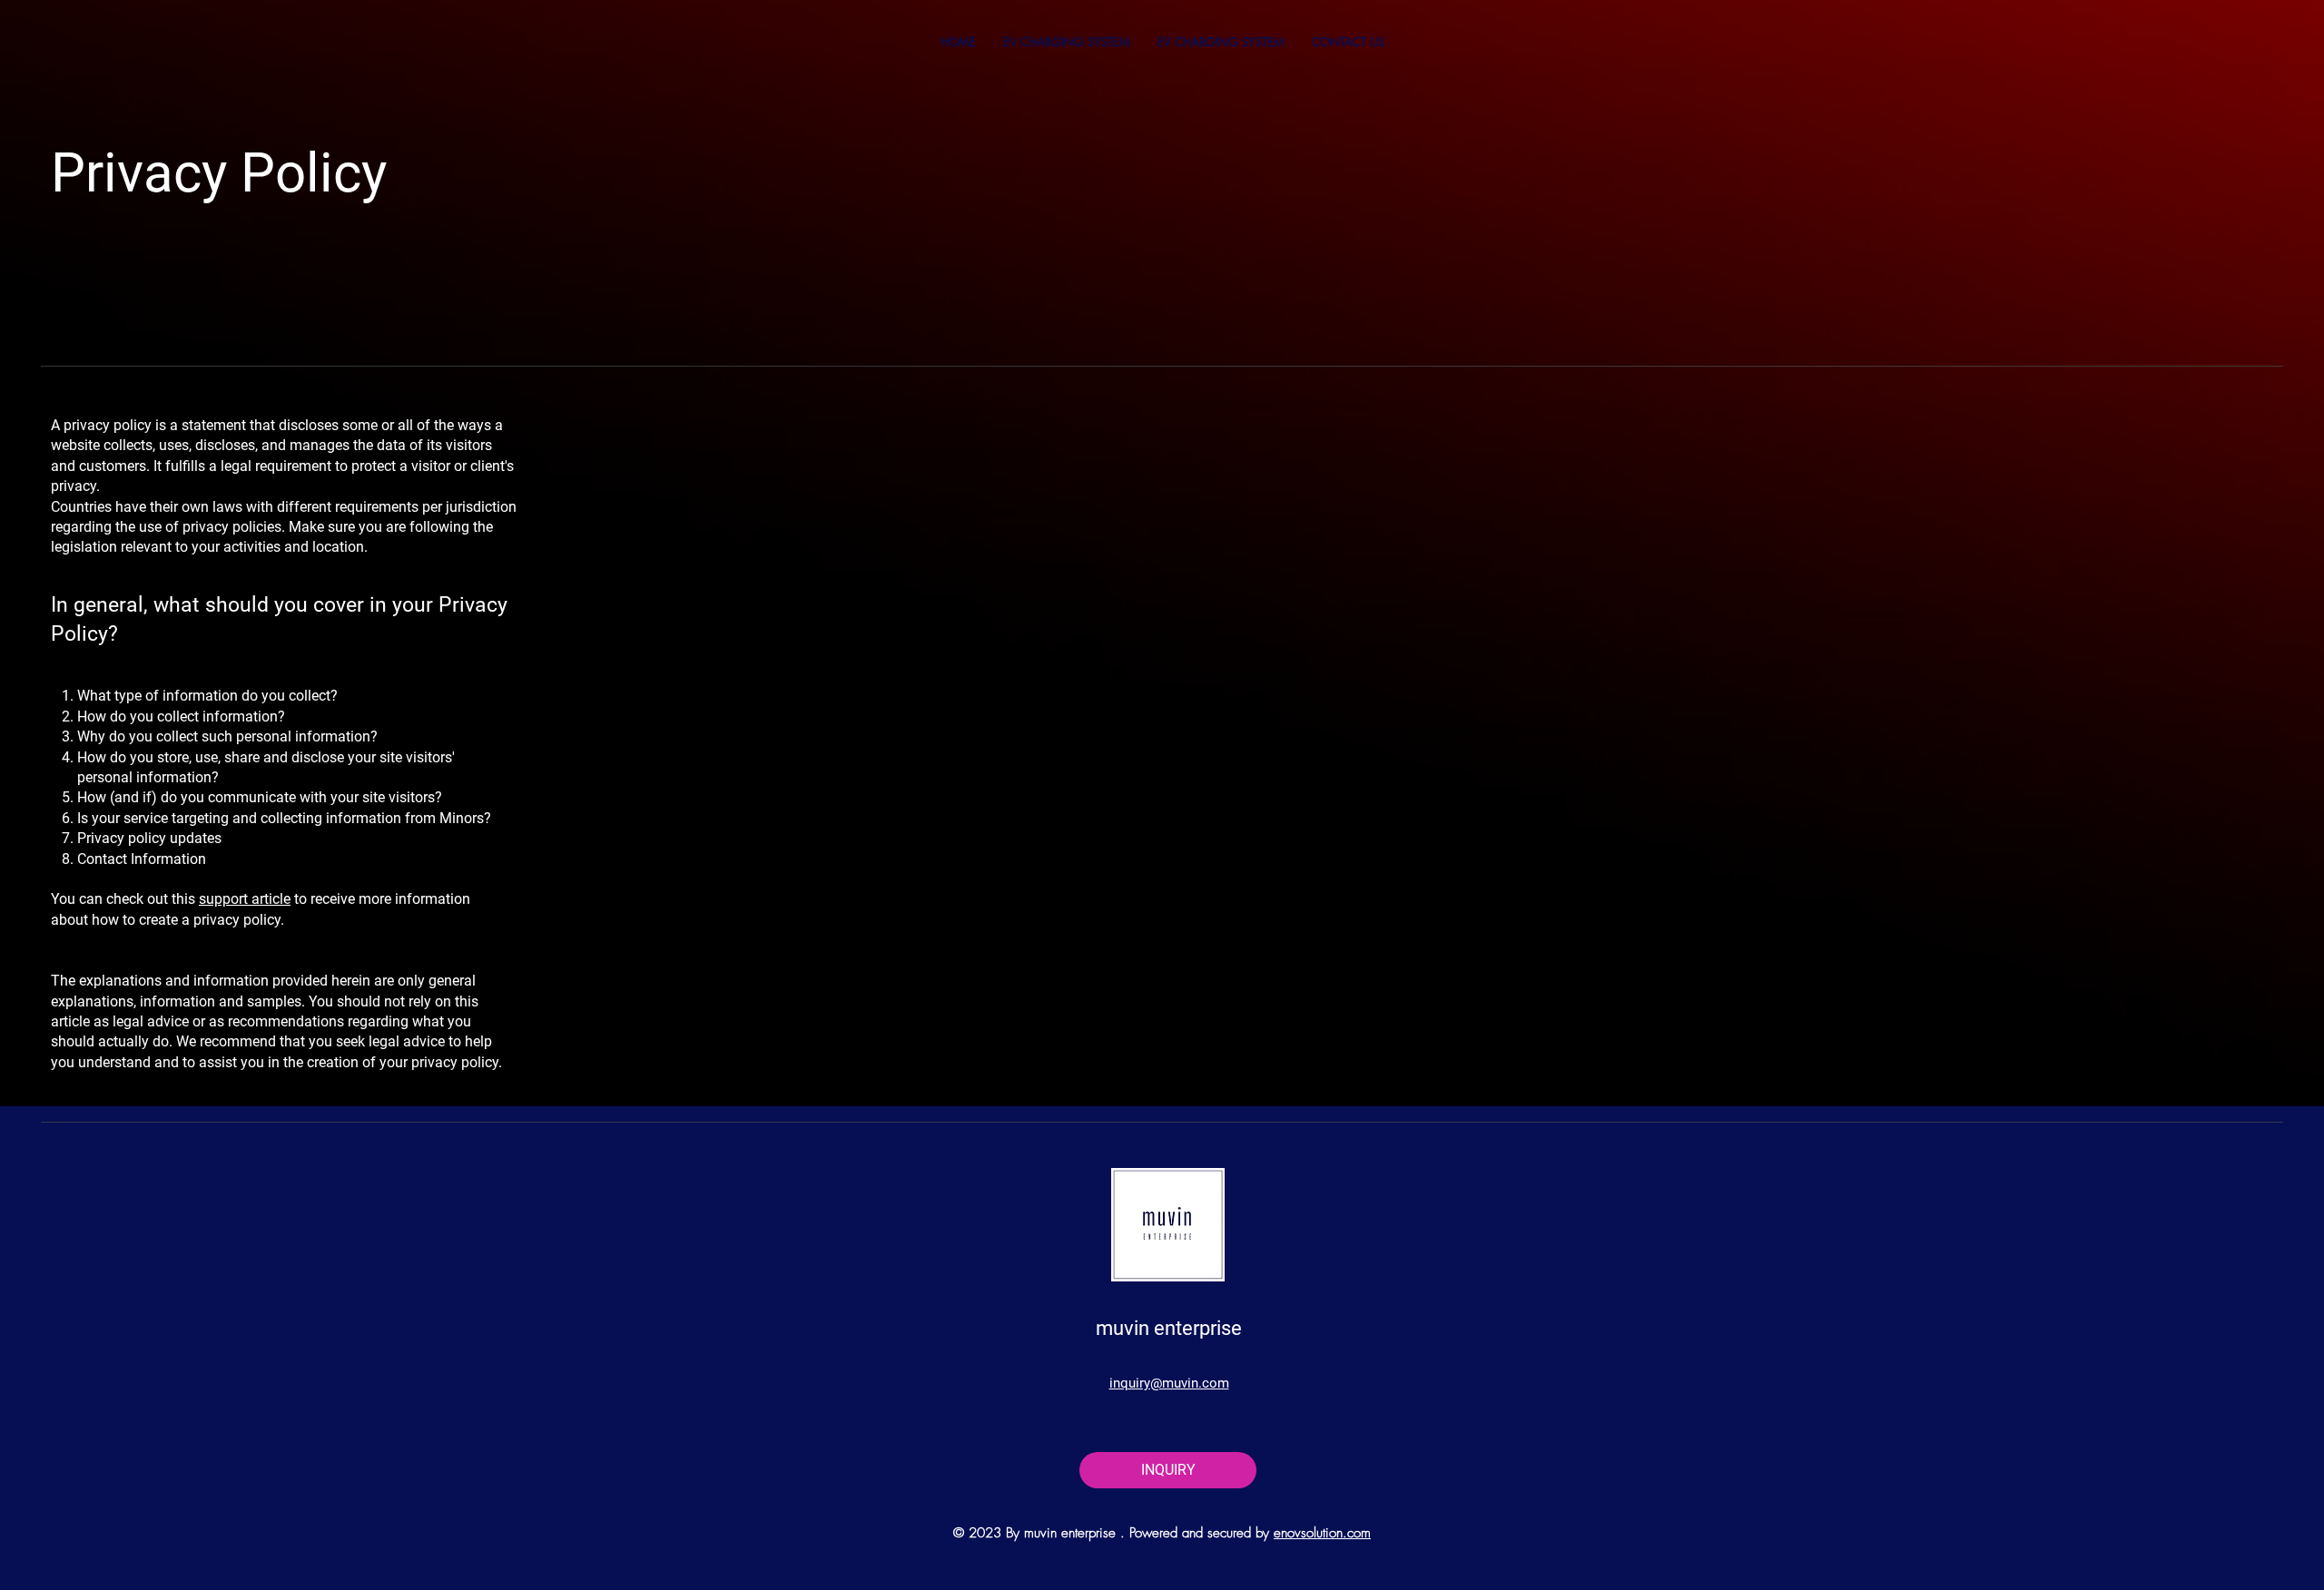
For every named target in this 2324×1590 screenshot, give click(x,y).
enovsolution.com (1322, 1533)
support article (245, 899)
